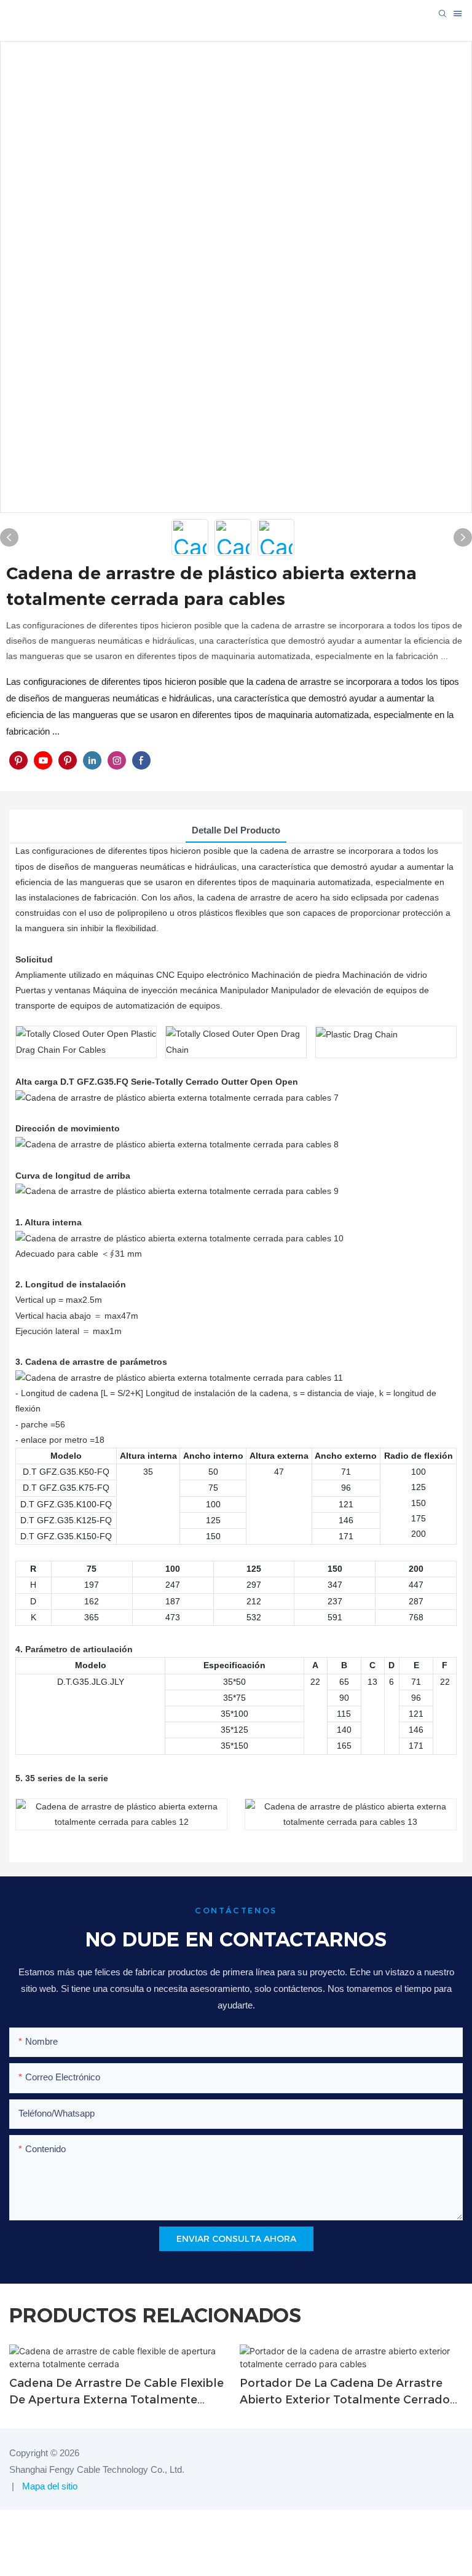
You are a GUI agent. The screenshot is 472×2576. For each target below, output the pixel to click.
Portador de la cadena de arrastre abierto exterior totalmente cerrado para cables (114, 2392)
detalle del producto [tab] (236, 830)
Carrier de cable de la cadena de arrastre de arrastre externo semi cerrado (337, 2392)
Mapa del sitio (49, 2486)
